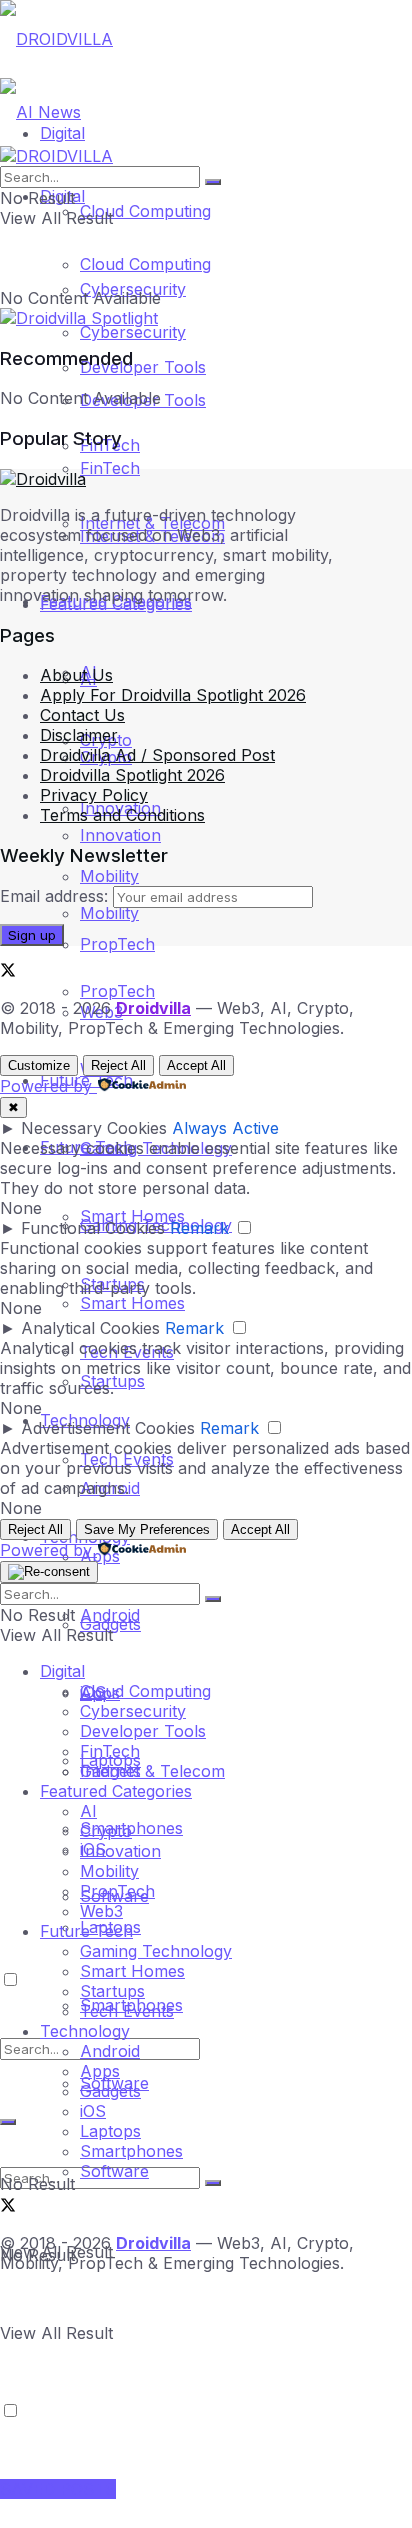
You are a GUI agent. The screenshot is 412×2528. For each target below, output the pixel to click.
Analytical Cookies (90, 1328)
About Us (76, 675)
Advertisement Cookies (108, 1428)
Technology (85, 2031)
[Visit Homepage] (56, 39)
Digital (62, 1671)
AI (88, 1811)
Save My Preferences (147, 1529)
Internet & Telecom (152, 1771)
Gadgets (110, 2091)
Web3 (101, 1911)
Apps (100, 2071)
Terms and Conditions (122, 815)
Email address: (56, 896)
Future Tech (86, 1931)
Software (114, 2171)
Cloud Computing (145, 211)
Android (110, 2051)
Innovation (120, 1851)
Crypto (106, 1831)
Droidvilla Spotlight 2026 (132, 775)
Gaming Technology (156, 1951)
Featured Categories (116, 1791)
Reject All (118, 1065)
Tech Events (127, 2011)
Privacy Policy (94, 795)
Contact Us (82, 715)
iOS (93, 2111)
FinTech (110, 468)
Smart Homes (132, 1216)
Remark (199, 1228)
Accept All (196, 1065)
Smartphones (131, 2151)
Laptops (110, 2131)
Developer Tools (143, 1731)
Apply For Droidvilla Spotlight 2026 (173, 695)
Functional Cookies (93, 1228)
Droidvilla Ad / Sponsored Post (157, 755)
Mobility (109, 876)
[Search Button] (213, 2183)
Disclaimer (79, 735)
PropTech (117, 944)
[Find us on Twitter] (8, 972)
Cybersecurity (133, 332)
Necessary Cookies (94, 1128)
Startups (112, 1991)
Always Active (225, 1128)
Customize (39, 1065)
